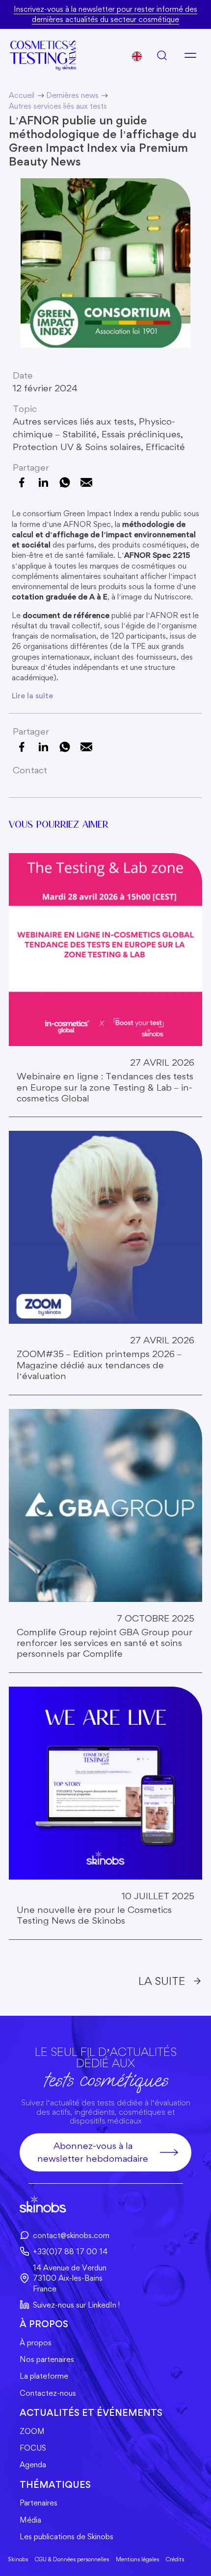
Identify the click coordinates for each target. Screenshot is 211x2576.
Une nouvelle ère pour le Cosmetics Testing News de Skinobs (94, 1915)
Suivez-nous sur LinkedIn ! (76, 2305)
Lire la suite (32, 696)
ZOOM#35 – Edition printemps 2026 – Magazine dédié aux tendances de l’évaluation (99, 1365)
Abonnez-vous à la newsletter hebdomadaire (93, 2152)
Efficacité (165, 447)
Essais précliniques (141, 434)
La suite (162, 1981)
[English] (137, 56)
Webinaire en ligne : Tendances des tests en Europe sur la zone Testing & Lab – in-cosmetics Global (105, 1087)
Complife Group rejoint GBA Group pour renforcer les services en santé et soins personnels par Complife (105, 1643)
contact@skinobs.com (71, 2235)
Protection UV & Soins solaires (77, 447)
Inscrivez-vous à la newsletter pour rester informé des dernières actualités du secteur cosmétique (105, 14)
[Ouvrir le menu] (190, 55)
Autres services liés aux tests (73, 421)
